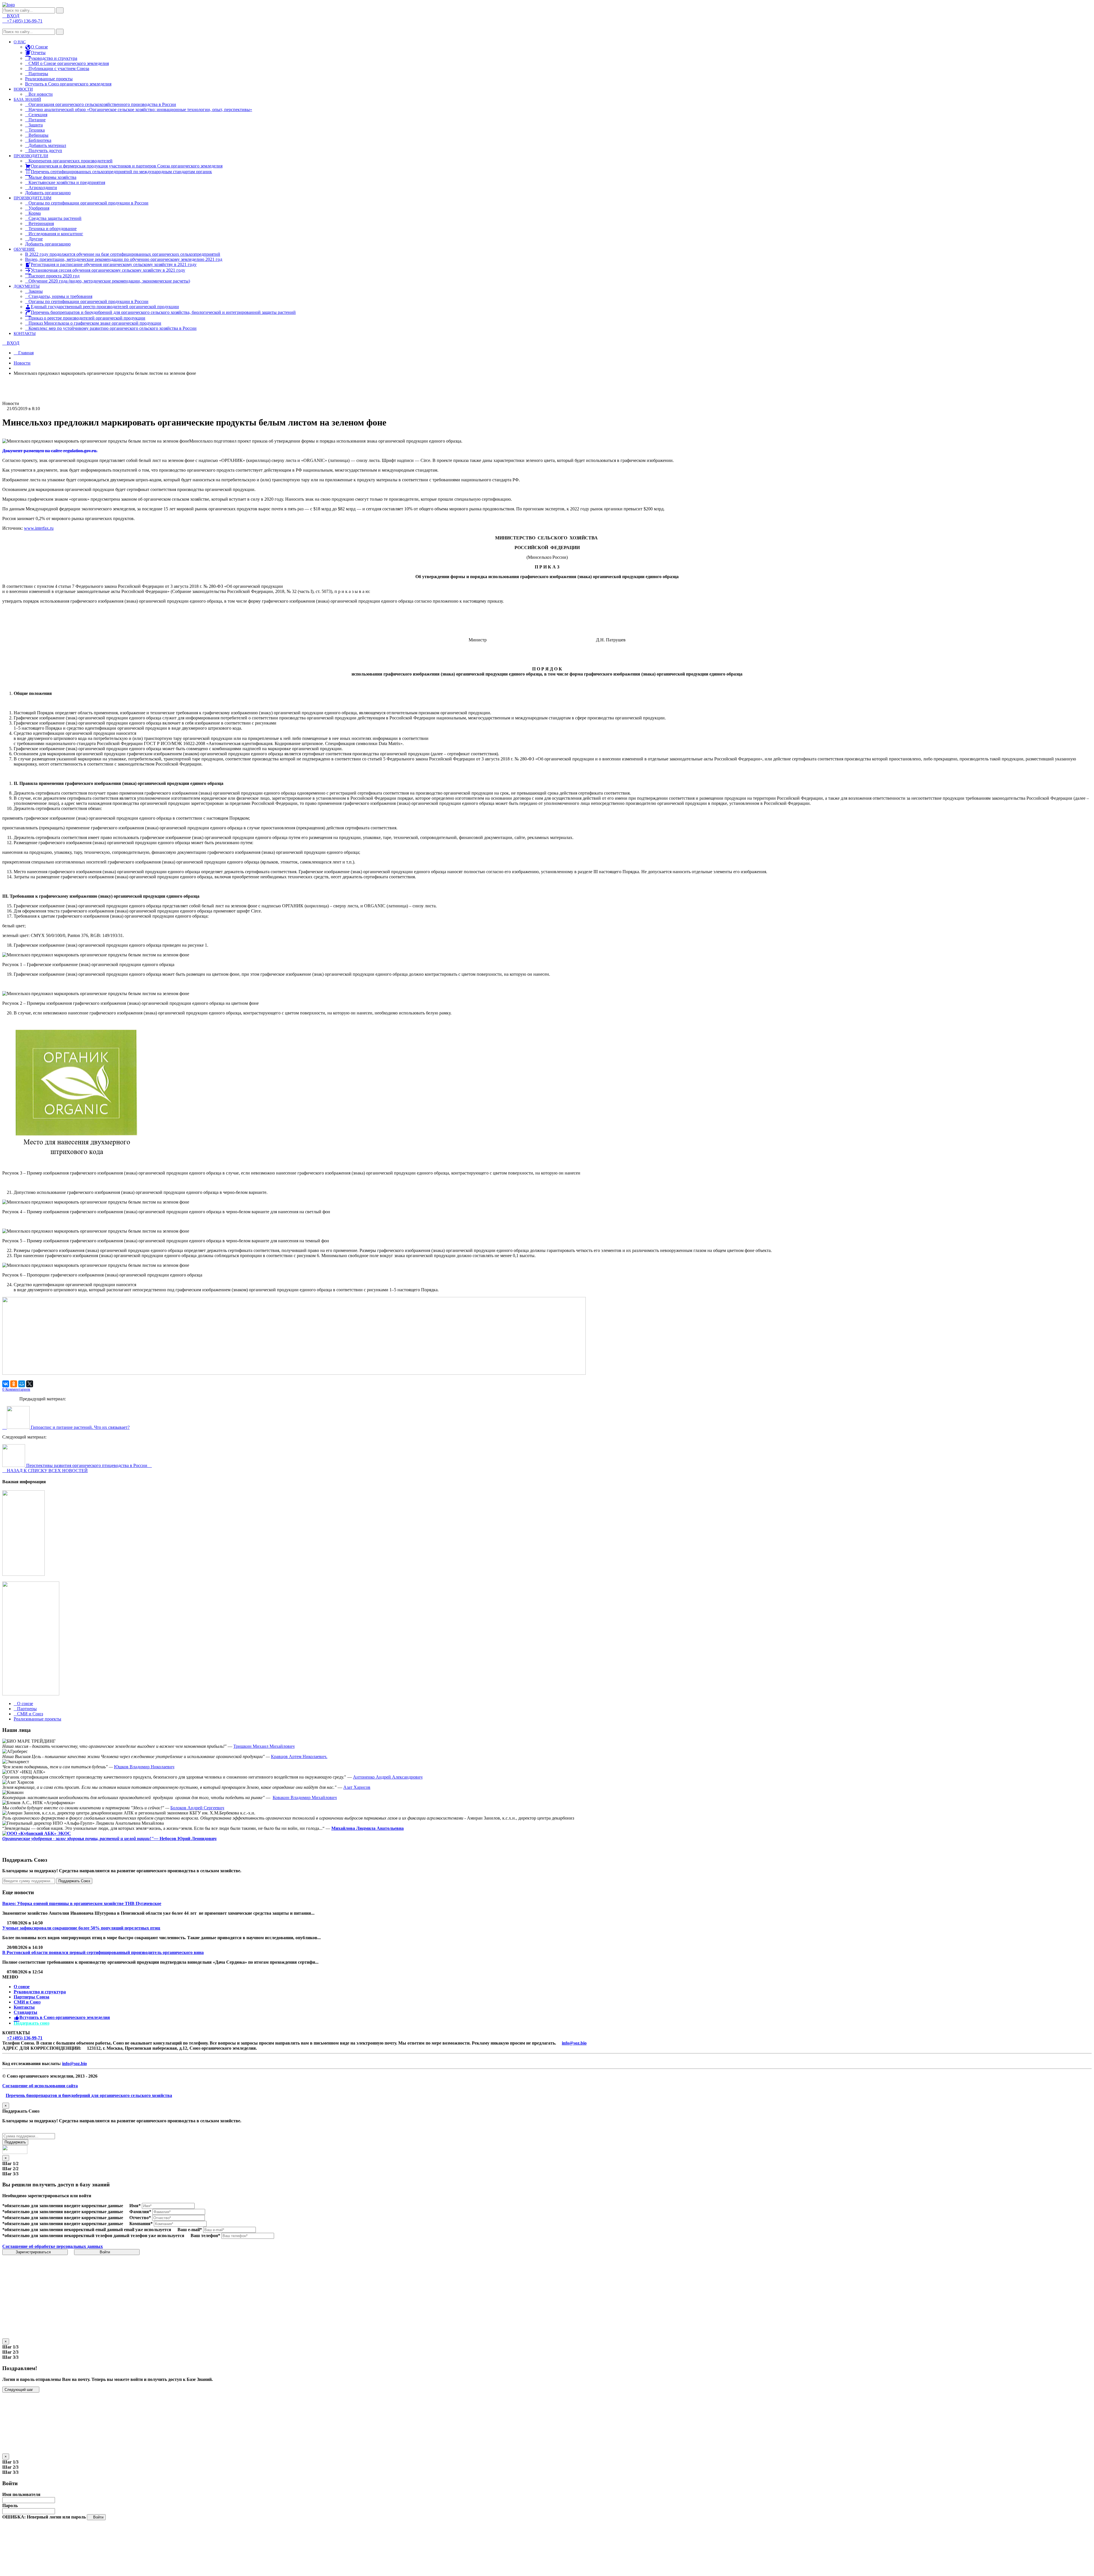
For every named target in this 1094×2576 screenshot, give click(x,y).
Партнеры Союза (31, 1997)
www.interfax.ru (39, 528)
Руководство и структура (40, 1992)
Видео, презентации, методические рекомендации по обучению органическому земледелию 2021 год (124, 259)
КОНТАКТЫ (25, 334)
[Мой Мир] (22, 1384)
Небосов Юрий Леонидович (187, 1839)
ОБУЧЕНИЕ (24, 249)
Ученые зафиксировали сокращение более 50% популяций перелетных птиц (81, 1928)
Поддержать (15, 2142)
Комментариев (16, 1389)
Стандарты (25, 2012)
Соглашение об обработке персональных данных (53, 2246)
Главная (25, 353)
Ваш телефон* (205, 2236)
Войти (105, 2252)
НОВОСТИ (23, 89)
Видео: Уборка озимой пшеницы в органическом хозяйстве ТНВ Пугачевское (82, 1903)
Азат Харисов (357, 1787)
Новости (22, 363)
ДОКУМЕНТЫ (27, 286)
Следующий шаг (19, 2390)
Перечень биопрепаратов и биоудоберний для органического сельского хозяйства (89, 2095)
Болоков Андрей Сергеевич (197, 1808)
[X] (30, 1384)
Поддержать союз (31, 2023)
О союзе (22, 1987)
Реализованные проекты (49, 79)
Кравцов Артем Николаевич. (299, 1756)
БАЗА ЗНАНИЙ (27, 100)
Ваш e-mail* (190, 2230)
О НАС (20, 42)
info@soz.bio (574, 2043)
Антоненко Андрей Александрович (388, 1777)
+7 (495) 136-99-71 (25, 2038)
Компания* (141, 2224)
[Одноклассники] (14, 1384)
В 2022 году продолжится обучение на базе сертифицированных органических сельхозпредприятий (123, 254)
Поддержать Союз (74, 1881)
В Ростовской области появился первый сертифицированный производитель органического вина (103, 1952)
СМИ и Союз (27, 2002)
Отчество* (140, 2218)
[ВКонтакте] (6, 1384)
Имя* (135, 2206)
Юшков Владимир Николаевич (144, 1767)
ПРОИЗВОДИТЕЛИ (31, 156)
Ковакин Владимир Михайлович (305, 1798)
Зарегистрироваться (34, 2252)
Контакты (24, 2007)
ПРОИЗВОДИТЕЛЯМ (32, 198)
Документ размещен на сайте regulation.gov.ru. (50, 451)
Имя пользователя (21, 2494)
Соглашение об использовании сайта (40, 2086)
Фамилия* (140, 2212)
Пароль (10, 2506)
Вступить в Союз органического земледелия (68, 84)
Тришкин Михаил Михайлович (264, 1746)
